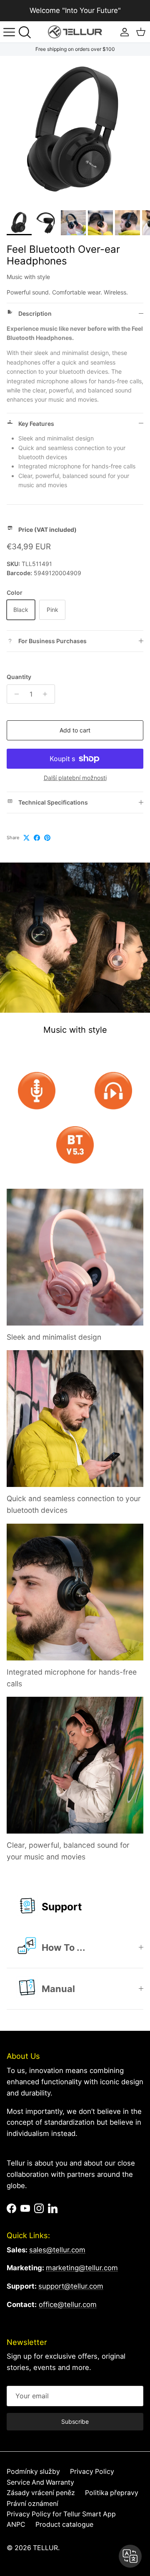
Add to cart (75, 730)
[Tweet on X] (26, 838)
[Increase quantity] (47, 694)
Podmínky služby (33, 2472)
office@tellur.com (68, 2304)
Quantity (19, 677)
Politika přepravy (112, 2493)
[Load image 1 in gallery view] (75, 131)
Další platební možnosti (75, 778)
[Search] (27, 32)
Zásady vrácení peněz (41, 2493)
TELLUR (45, 2548)
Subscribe (75, 2421)
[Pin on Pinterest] (47, 838)
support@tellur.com (71, 2286)
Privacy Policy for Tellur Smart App (61, 2514)
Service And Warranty (40, 2482)
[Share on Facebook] (37, 838)
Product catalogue (64, 2524)
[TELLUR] (75, 32)
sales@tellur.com (57, 2250)
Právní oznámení (32, 2504)
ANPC (16, 2524)
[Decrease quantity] (14, 694)
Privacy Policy (92, 2472)
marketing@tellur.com (82, 2268)
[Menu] (9, 32)
